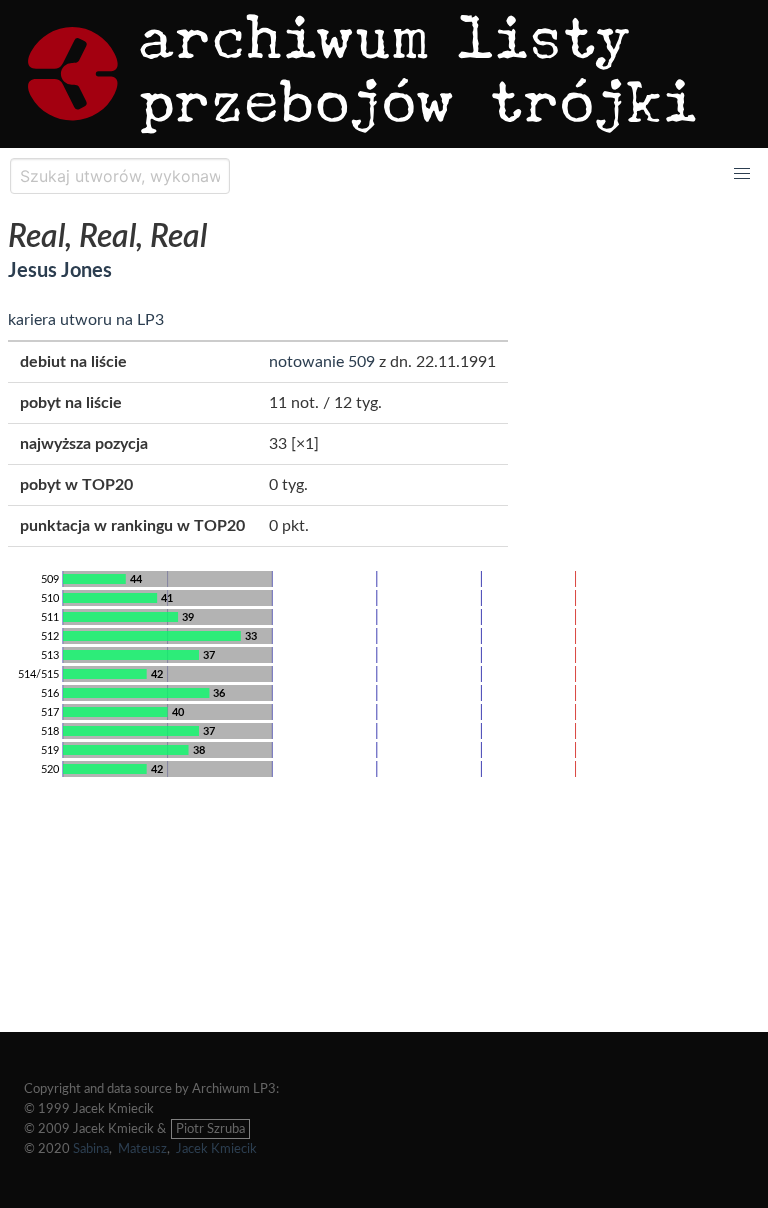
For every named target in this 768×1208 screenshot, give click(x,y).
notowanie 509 (322, 362)
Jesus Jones (60, 271)
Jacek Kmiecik (216, 1149)
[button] (742, 174)
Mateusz (142, 1149)
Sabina (91, 1149)
